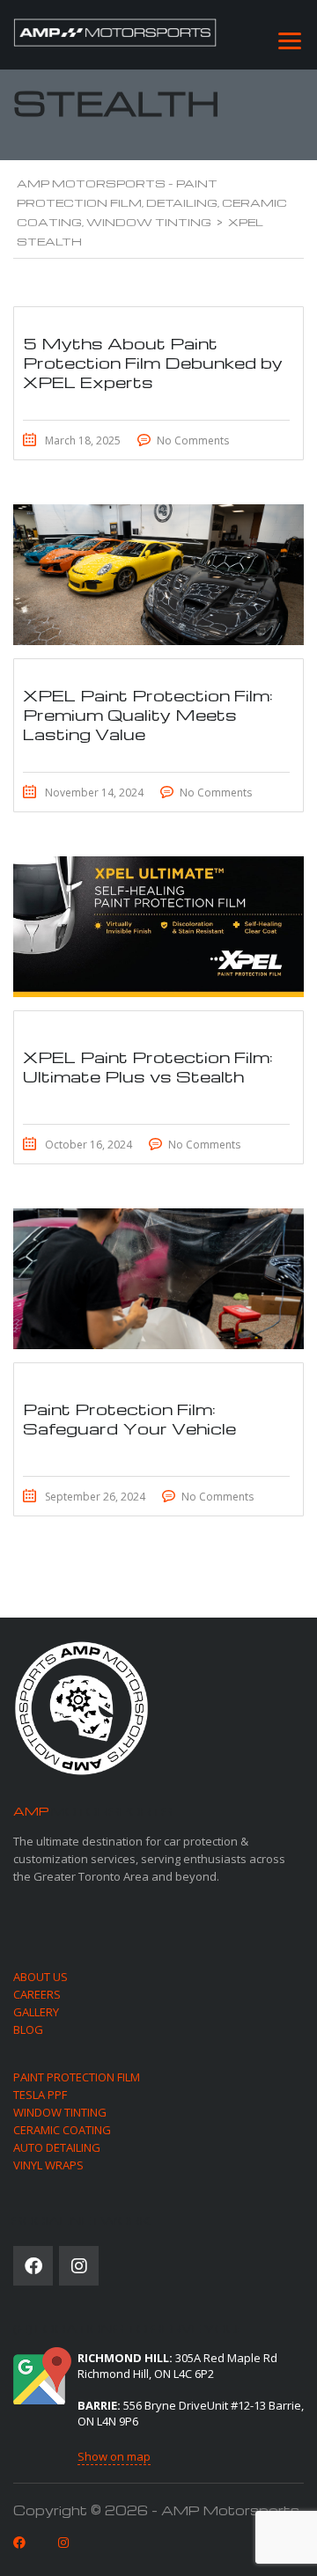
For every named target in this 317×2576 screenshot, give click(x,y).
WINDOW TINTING (60, 2112)
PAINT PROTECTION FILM (77, 2077)
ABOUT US (41, 1977)
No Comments (193, 440)
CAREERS (37, 1994)
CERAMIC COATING (62, 2130)
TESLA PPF (40, 2095)
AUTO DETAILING (57, 2147)
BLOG (28, 2029)
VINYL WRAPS (48, 2165)
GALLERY (36, 2012)
